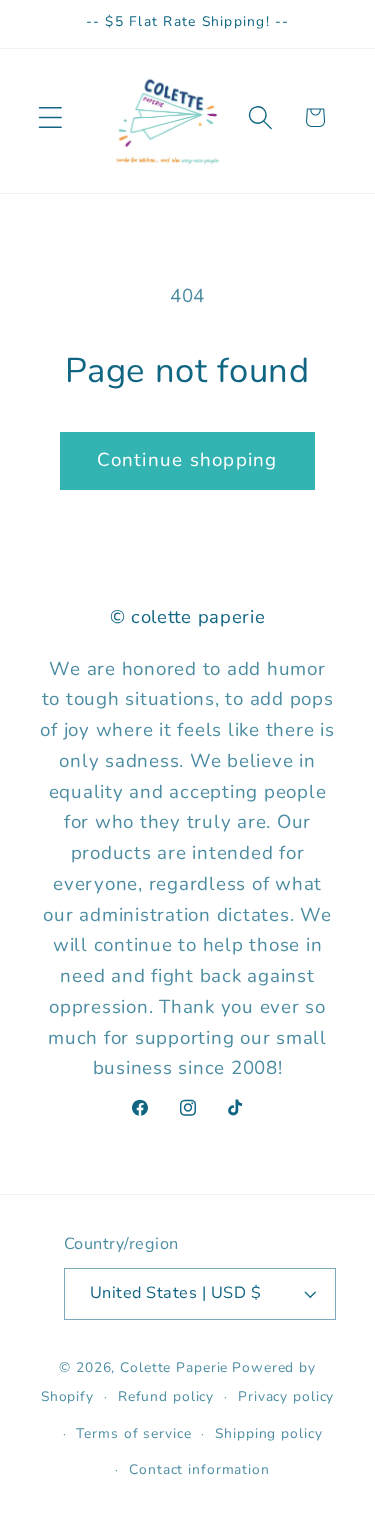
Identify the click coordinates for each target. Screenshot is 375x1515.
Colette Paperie (174, 1367)
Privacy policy (286, 1396)
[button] (50, 117)
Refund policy (166, 1396)
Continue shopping (187, 460)
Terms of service (133, 1433)
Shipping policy (268, 1433)
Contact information (199, 1469)
